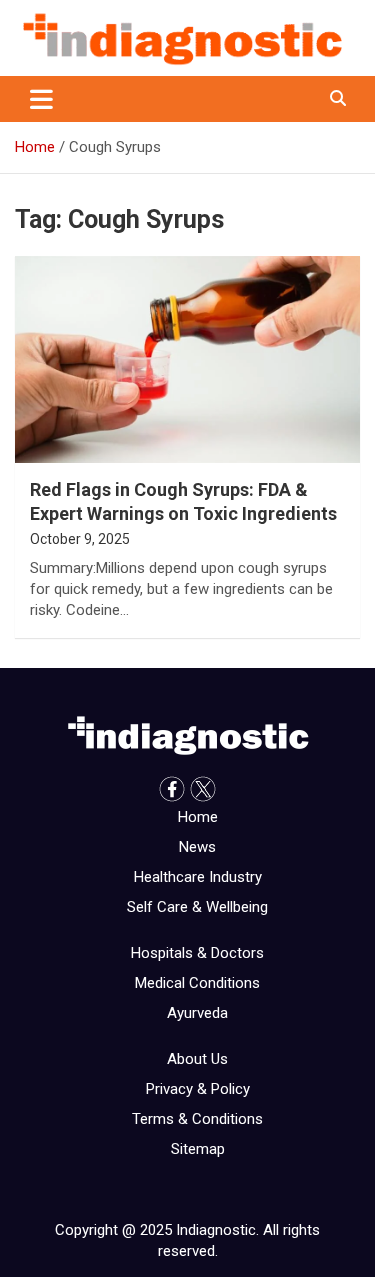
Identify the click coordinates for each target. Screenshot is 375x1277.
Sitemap (198, 1149)
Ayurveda (197, 1013)
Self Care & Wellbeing (197, 907)
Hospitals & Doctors (197, 953)
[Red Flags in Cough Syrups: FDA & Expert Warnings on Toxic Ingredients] (187, 360)
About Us (197, 1059)
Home (198, 817)
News (197, 847)
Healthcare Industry (198, 877)
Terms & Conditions (197, 1119)
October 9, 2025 (80, 539)
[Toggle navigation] (41, 99)
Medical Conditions (197, 983)
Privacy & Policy (198, 1089)
